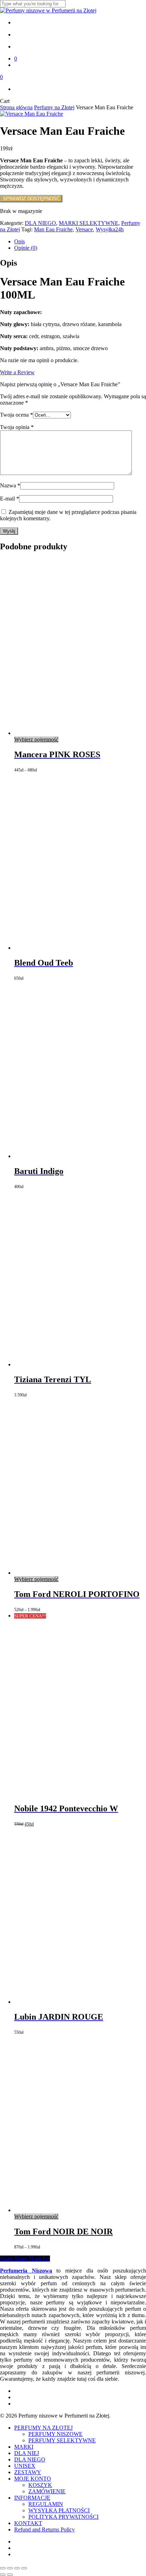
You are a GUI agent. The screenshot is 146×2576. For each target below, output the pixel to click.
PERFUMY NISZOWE (55, 2434)
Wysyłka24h (110, 229)
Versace (84, 229)
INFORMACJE (32, 2498)
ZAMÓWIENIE (47, 2491)
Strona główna (16, 107)
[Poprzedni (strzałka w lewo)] (3, 2575)
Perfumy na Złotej (54, 107)
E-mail (10, 499)
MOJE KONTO (33, 2479)
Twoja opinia (17, 427)
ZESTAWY (28, 2472)
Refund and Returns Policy (44, 2529)
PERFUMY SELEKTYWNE (62, 2440)
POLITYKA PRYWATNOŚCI (63, 2517)
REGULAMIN (46, 2504)
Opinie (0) (26, 248)
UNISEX (25, 2466)
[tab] (80, 242)
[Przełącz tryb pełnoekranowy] (10, 2568)
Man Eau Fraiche (53, 229)
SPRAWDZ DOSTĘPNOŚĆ (31, 199)
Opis (19, 241)
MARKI (24, 2447)
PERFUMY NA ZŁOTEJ (43, 2428)
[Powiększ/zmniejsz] (3, 2568)
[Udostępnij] (17, 2568)
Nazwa (10, 485)
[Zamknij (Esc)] (24, 2568)
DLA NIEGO (40, 223)
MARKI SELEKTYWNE (89, 223)
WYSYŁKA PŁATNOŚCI (59, 2510)
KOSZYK (40, 2485)
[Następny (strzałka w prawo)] (10, 2575)
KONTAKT (28, 2523)
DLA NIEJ (27, 2453)
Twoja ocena (16, 415)
